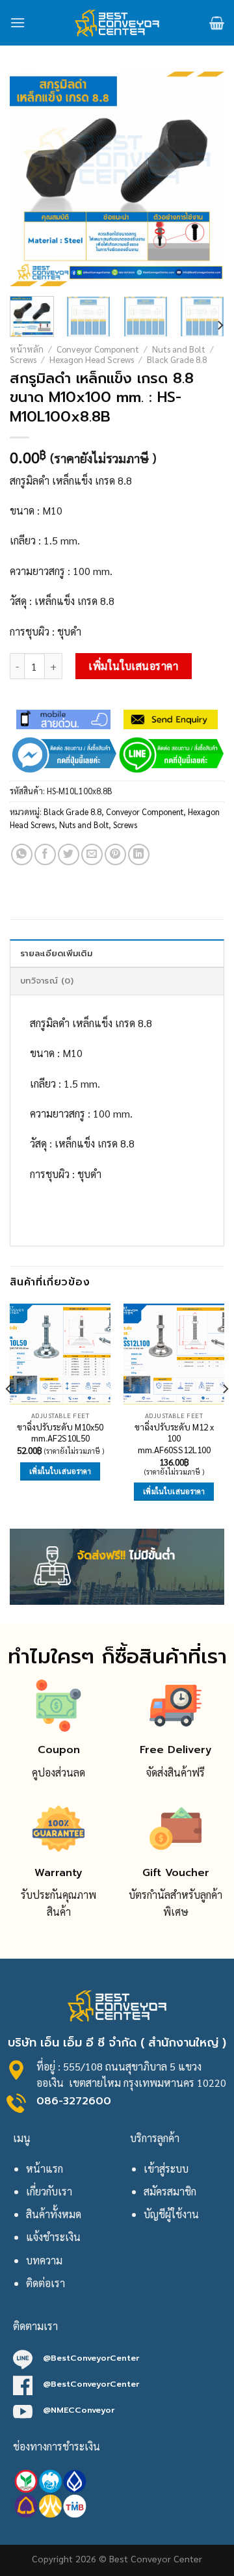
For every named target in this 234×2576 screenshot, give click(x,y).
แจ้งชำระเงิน (53, 2237)
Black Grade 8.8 (177, 359)
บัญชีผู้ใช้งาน (171, 2214)
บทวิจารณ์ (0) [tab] (47, 981)
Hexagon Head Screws (92, 359)
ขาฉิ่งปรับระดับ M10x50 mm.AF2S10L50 (60, 1433)
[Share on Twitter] (69, 854)
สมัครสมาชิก (170, 2191)
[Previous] (31, 179)
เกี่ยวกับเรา (49, 2191)
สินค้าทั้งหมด (54, 2214)
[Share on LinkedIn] (139, 854)
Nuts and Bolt (179, 349)
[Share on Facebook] (45, 854)
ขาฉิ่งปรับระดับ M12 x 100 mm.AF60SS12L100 (174, 1438)
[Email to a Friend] (92, 854)
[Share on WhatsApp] (22, 854)
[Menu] (18, 22)
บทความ (44, 2260)
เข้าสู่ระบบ (166, 2168)
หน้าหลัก (27, 349)
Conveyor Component (98, 349)
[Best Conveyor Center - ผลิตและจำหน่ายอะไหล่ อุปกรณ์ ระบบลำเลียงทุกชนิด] (117, 23)
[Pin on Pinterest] (115, 854)
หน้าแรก (45, 2168)
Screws (23, 359)
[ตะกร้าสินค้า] (217, 23)
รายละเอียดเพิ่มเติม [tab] (56, 953)
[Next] (203, 179)
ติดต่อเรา (45, 2283)
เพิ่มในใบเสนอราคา (133, 666)
